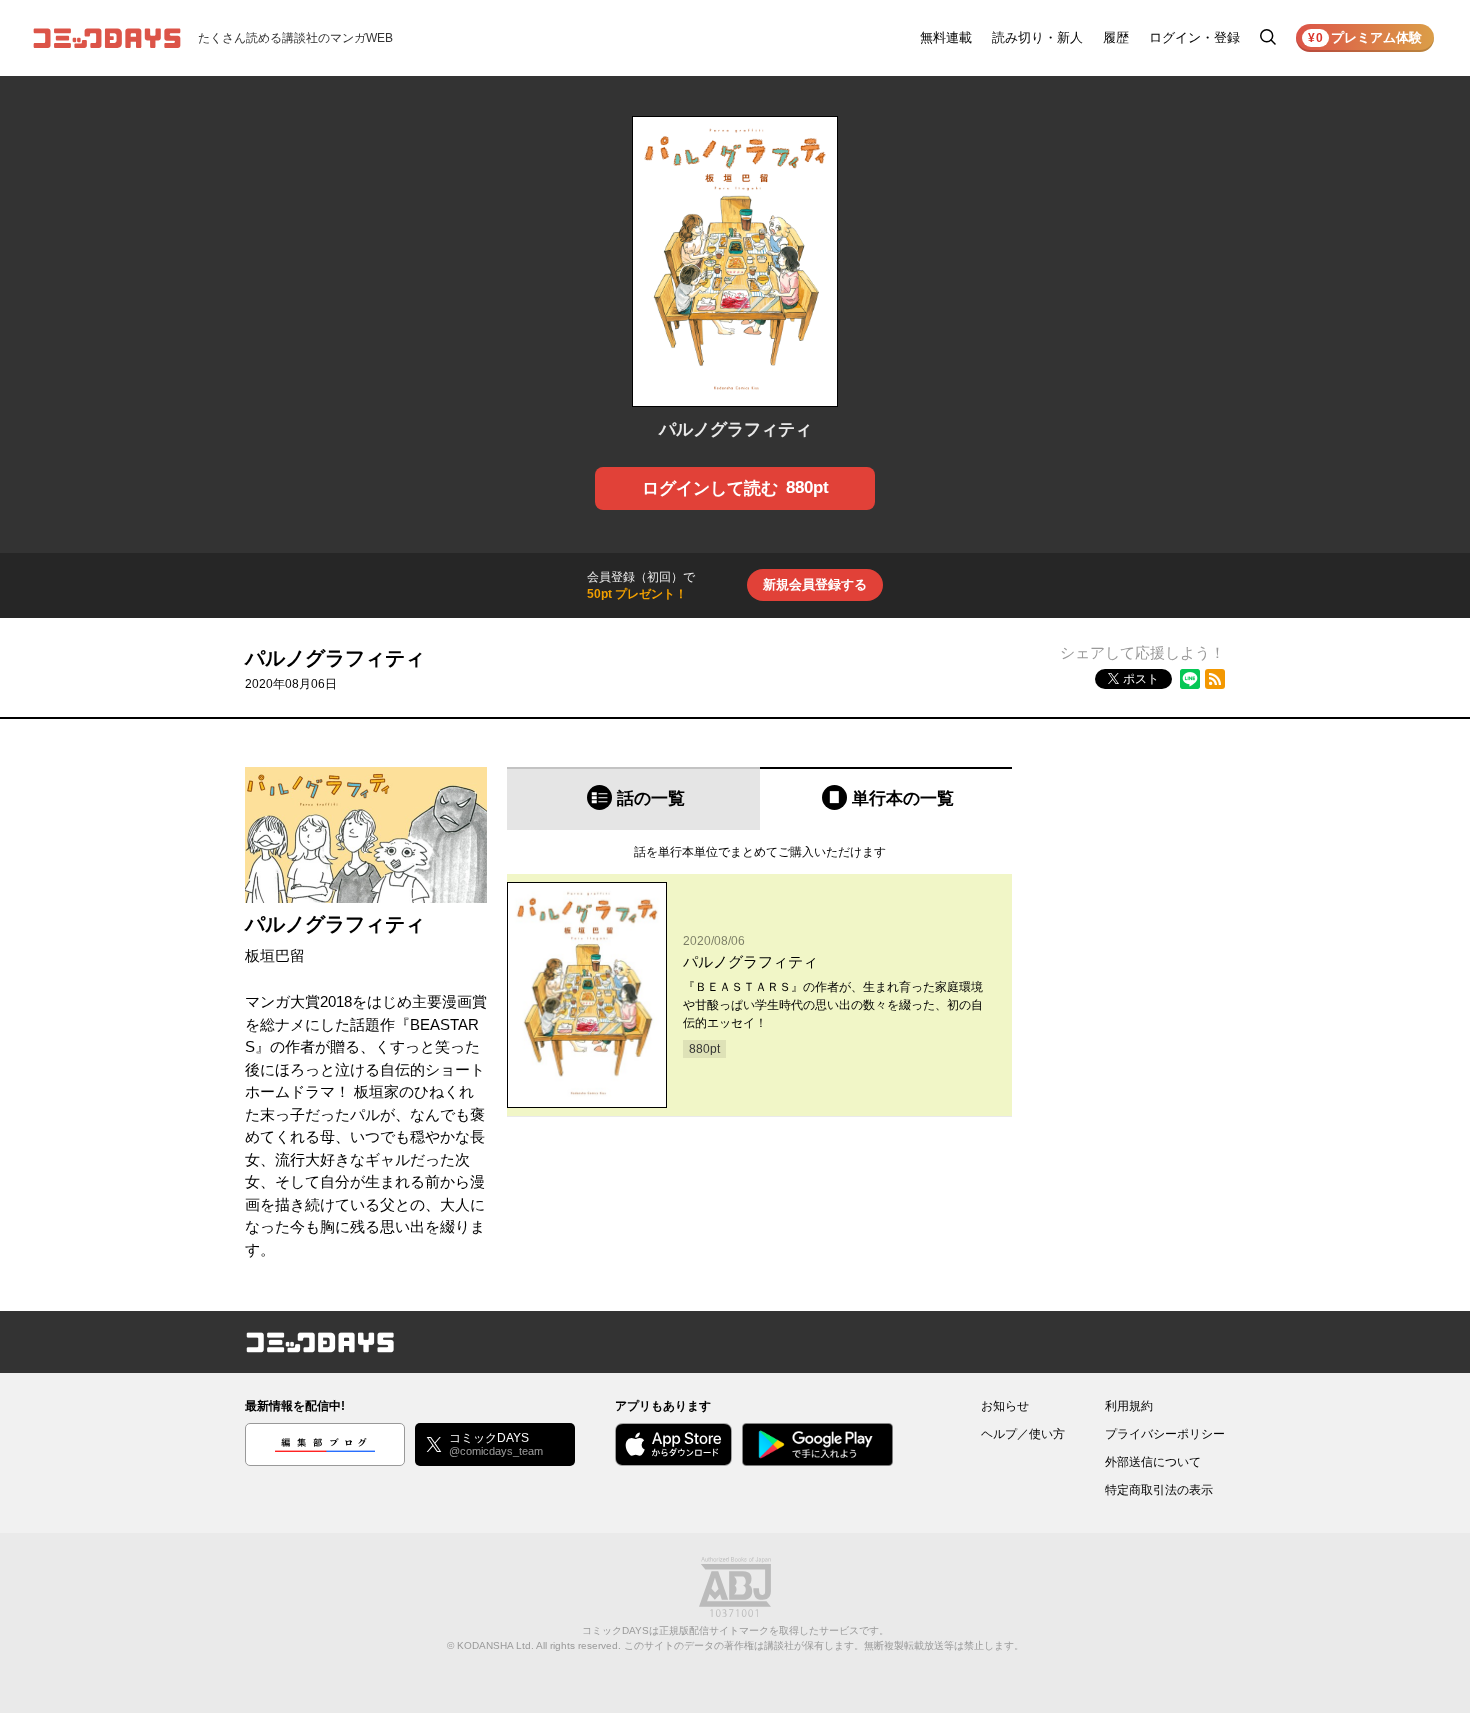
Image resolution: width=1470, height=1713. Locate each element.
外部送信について (1153, 1462)
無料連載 (946, 37)
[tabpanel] (759, 973)
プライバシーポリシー (1165, 1434)
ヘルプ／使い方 (1023, 1434)
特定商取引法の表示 (1159, 1490)
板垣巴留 (275, 955)
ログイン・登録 (1194, 37)
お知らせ (1005, 1406)
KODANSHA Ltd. (495, 1645)
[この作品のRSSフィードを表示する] (1215, 679)
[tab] (633, 798)
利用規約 (1129, 1406)
